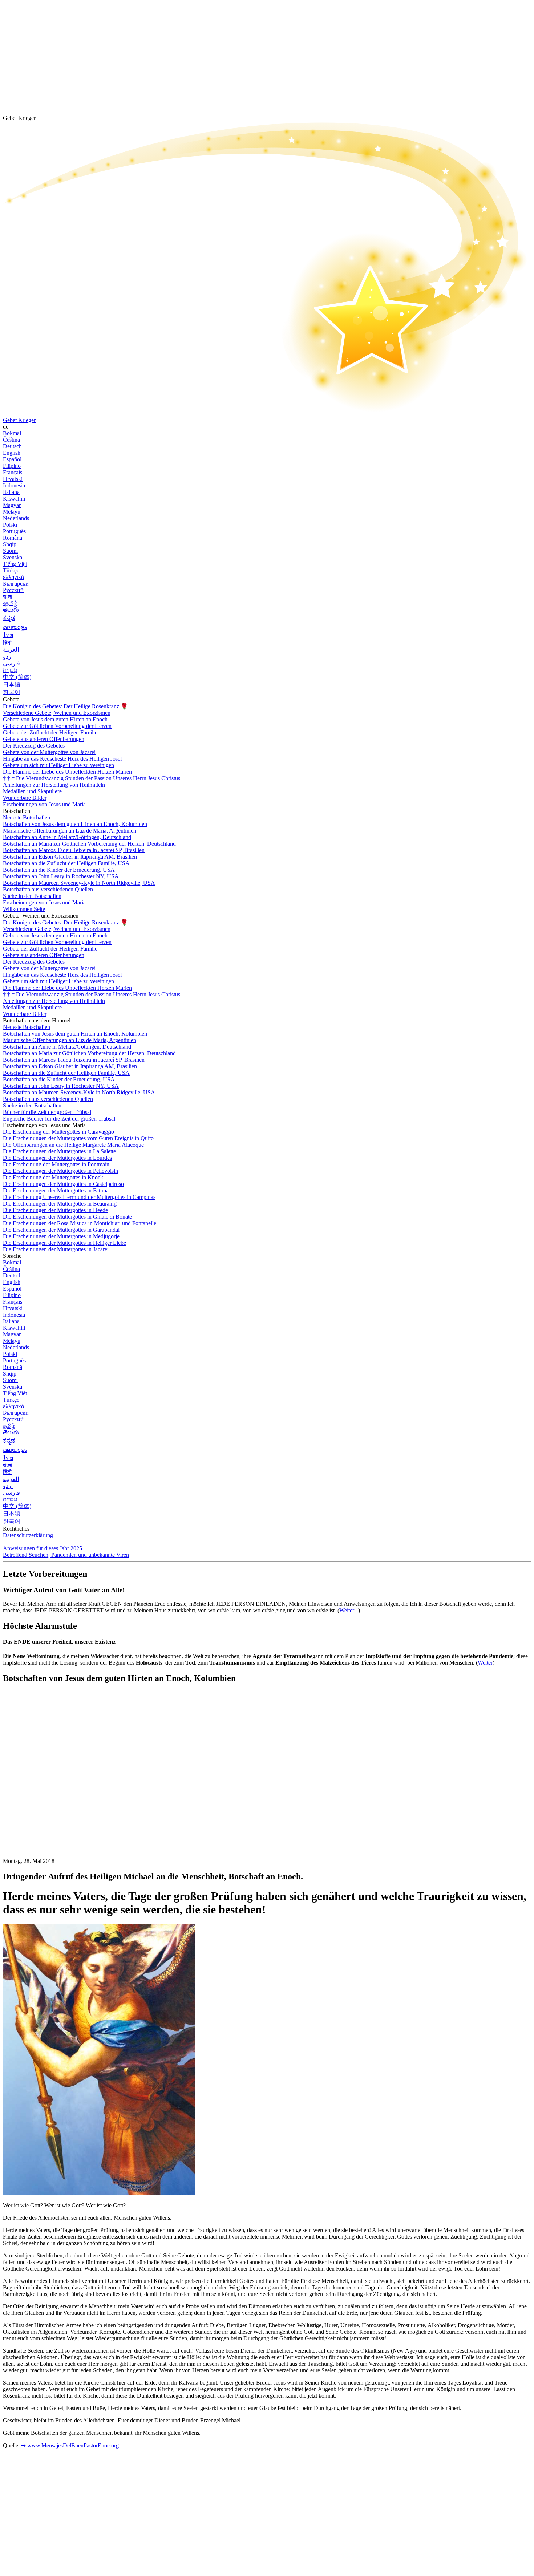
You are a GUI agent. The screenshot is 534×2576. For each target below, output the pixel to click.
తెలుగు (11, 610)
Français (13, 472)
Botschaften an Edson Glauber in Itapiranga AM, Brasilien (70, 857)
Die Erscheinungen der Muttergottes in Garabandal (61, 1230)
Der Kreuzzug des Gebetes (35, 746)
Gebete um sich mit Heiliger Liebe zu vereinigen (58, 765)
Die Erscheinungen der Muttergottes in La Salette (59, 1151)
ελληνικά (13, 577)
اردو (8, 657)
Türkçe (11, 570)
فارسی (11, 663)
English (12, 453)
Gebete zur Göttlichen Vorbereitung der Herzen (57, 726)
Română (13, 538)
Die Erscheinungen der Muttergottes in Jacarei (56, 1249)
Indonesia (14, 485)
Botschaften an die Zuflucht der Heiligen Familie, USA (66, 863)
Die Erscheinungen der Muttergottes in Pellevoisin (60, 1171)
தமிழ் (9, 1426)
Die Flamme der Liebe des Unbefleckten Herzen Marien (67, 772)
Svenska (13, 557)
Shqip (10, 544)
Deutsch (12, 446)
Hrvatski (13, 479)
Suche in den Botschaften (32, 896)
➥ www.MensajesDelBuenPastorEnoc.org (70, 2445)
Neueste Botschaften (27, 817)
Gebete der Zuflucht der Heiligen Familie (50, 732)
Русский (13, 590)
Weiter (485, 1663)
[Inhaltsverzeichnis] (57, 1799)
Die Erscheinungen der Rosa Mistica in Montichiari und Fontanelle (80, 1223)
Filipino (12, 466)
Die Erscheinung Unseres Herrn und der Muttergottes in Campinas (79, 1197)
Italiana (11, 492)
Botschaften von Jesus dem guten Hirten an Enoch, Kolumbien (75, 824)
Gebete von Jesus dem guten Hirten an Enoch (55, 719)
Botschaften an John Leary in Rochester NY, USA (61, 876)
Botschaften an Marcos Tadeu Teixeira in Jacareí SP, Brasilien (74, 850)
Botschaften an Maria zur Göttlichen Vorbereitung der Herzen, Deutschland (89, 844)
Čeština (11, 440)
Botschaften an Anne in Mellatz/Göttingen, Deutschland (67, 837)
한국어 (12, 692)
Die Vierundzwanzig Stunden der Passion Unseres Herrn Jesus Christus (92, 778)
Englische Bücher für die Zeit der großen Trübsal (59, 1119)
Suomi (10, 551)
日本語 (12, 684)
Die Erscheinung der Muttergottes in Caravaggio (58, 1132)
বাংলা (7, 597)
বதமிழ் (10, 603)
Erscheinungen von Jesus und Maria (44, 804)
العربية (11, 650)
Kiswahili (14, 499)
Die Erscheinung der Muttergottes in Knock (53, 1177)
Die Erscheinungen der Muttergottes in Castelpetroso (63, 1184)
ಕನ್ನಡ (9, 618)
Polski (10, 525)
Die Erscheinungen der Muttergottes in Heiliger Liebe (64, 1243)
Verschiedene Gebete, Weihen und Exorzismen (57, 713)
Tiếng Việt (15, 564)
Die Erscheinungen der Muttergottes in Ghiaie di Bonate (67, 1217)
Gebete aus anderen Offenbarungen (44, 739)
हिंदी (7, 643)
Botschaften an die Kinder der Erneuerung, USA (59, 870)
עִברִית (10, 670)
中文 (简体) (17, 677)
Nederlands (16, 518)
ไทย (8, 635)
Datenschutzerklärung (28, 1535)
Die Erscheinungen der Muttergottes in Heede (55, 1210)
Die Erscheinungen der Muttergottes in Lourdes (57, 1158)
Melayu (12, 512)
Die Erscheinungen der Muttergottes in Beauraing (60, 1204)
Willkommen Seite (24, 909)
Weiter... (349, 1610)
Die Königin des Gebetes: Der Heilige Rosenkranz (65, 706)
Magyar (12, 505)
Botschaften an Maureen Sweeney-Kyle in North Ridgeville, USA (79, 883)
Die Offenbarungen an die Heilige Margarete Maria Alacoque (73, 1145)
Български (16, 584)
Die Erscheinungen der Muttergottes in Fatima (56, 1190)
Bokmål (12, 433)
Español (12, 459)
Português (14, 531)
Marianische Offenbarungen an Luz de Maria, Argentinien (70, 831)
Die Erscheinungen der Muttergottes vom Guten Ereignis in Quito (78, 1138)
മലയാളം (15, 627)
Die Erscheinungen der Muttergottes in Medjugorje (61, 1236)
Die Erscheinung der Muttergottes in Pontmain (56, 1164)
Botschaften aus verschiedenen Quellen (48, 889)
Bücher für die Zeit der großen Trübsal (47, 1112)
